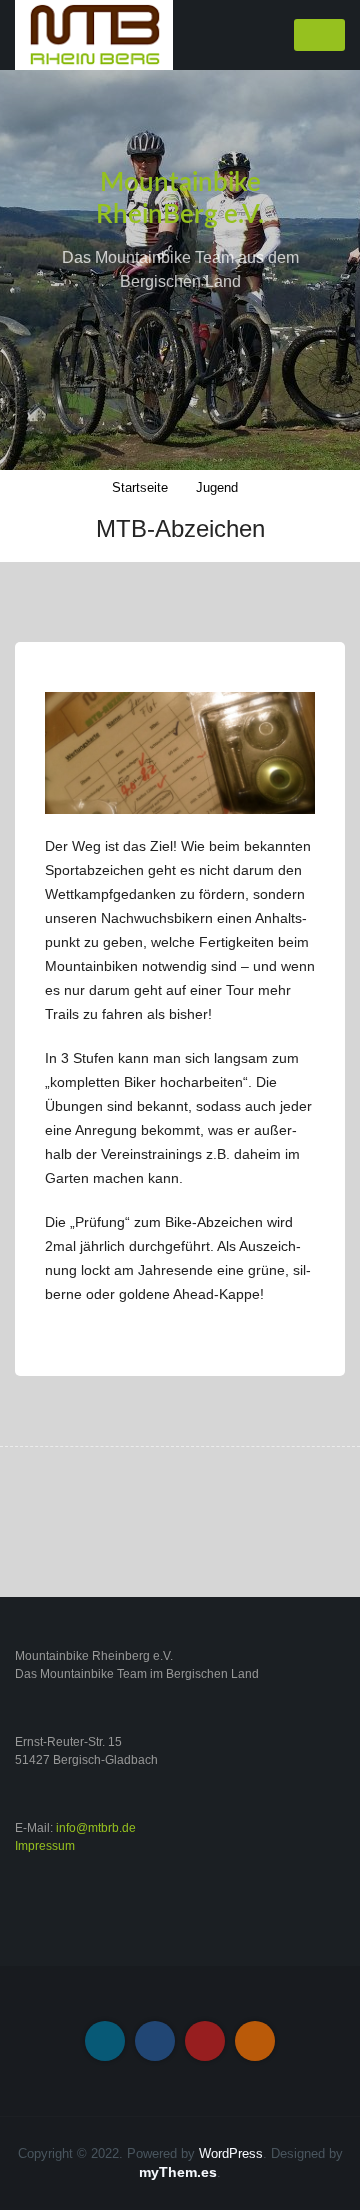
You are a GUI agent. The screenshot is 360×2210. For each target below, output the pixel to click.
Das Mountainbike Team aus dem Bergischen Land (180, 269)
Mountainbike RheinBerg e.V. (180, 199)
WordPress (231, 2153)
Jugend (217, 487)
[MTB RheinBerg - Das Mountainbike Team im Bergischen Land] (94, 34)
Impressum (45, 1846)
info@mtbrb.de (96, 1828)
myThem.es (178, 2172)
